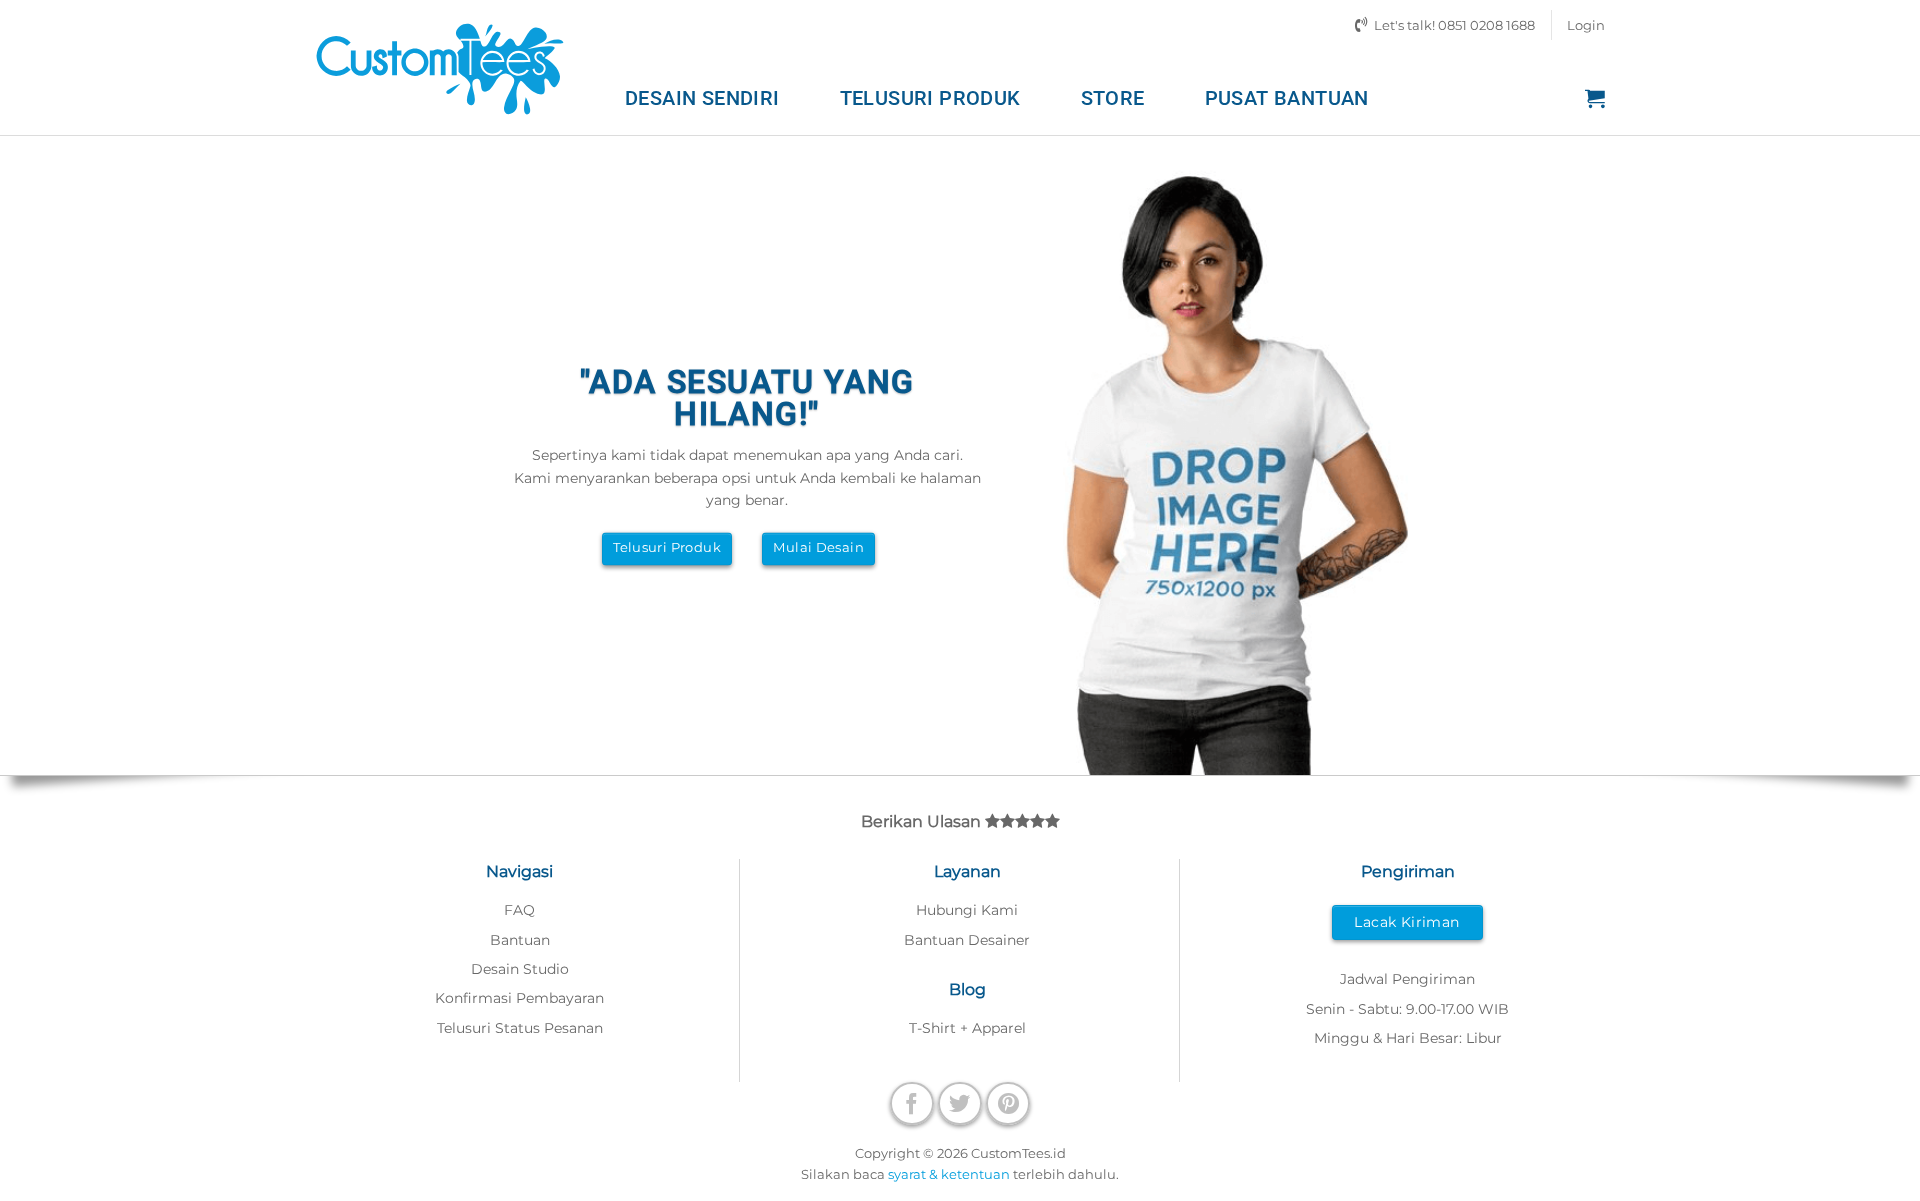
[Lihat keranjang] (1595, 98)
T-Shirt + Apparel (967, 1028)
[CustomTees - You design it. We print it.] (440, 67)
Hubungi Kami (967, 910)
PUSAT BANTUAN (1287, 98)
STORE (1113, 98)
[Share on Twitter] (960, 1103)
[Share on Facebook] (912, 1103)
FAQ (519, 910)
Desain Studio (520, 969)
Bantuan (520, 940)
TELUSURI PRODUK (930, 98)
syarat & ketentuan (949, 1174)
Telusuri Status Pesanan (520, 1028)
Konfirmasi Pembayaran (519, 998)
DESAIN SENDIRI (702, 98)
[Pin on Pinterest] (1008, 1103)
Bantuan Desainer (967, 940)
